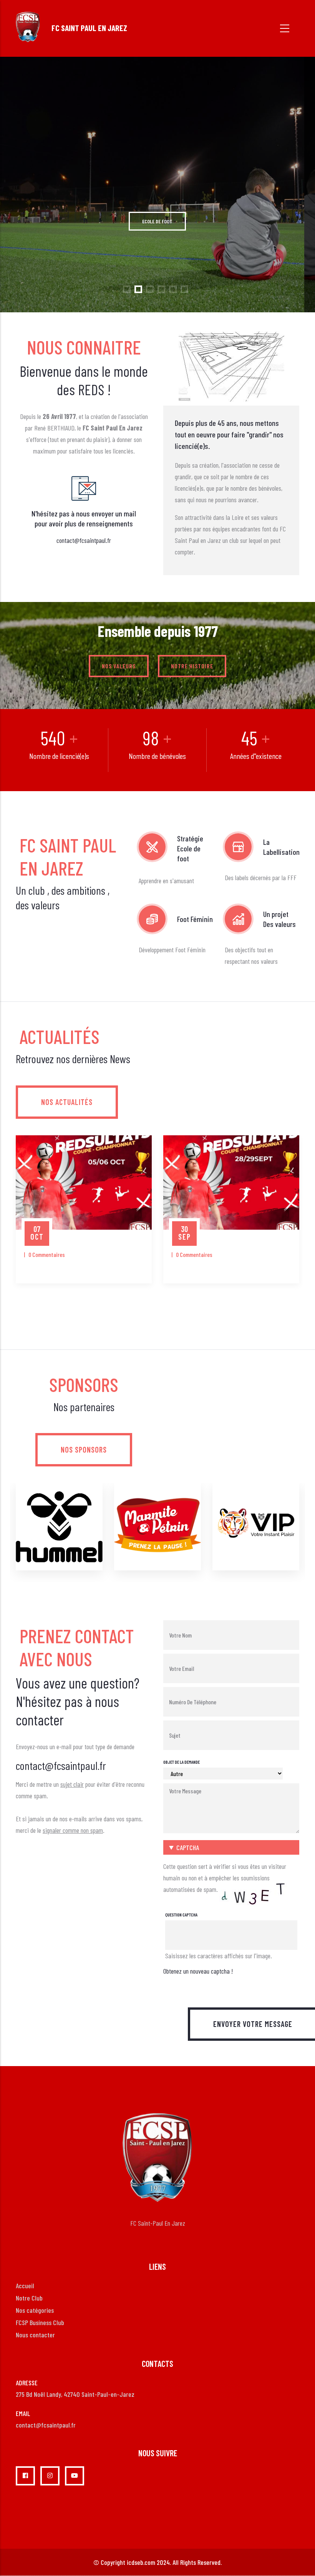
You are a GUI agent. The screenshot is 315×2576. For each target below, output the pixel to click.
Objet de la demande (182, 1762)
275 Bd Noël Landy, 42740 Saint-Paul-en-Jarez (75, 2394)
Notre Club (29, 2298)
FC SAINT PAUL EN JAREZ (89, 28)
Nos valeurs (119, 666)
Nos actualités (67, 1102)
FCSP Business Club (40, 2322)
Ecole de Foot (157, 241)
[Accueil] (28, 27)
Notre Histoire (192, 666)
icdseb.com (141, 2562)
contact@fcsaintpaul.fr (84, 540)
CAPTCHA (188, 1847)
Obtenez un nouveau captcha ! (198, 1971)
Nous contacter (35, 2335)
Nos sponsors (84, 1450)
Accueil (25, 2286)
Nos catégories (35, 2310)
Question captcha (181, 1915)
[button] (231, 1847)
